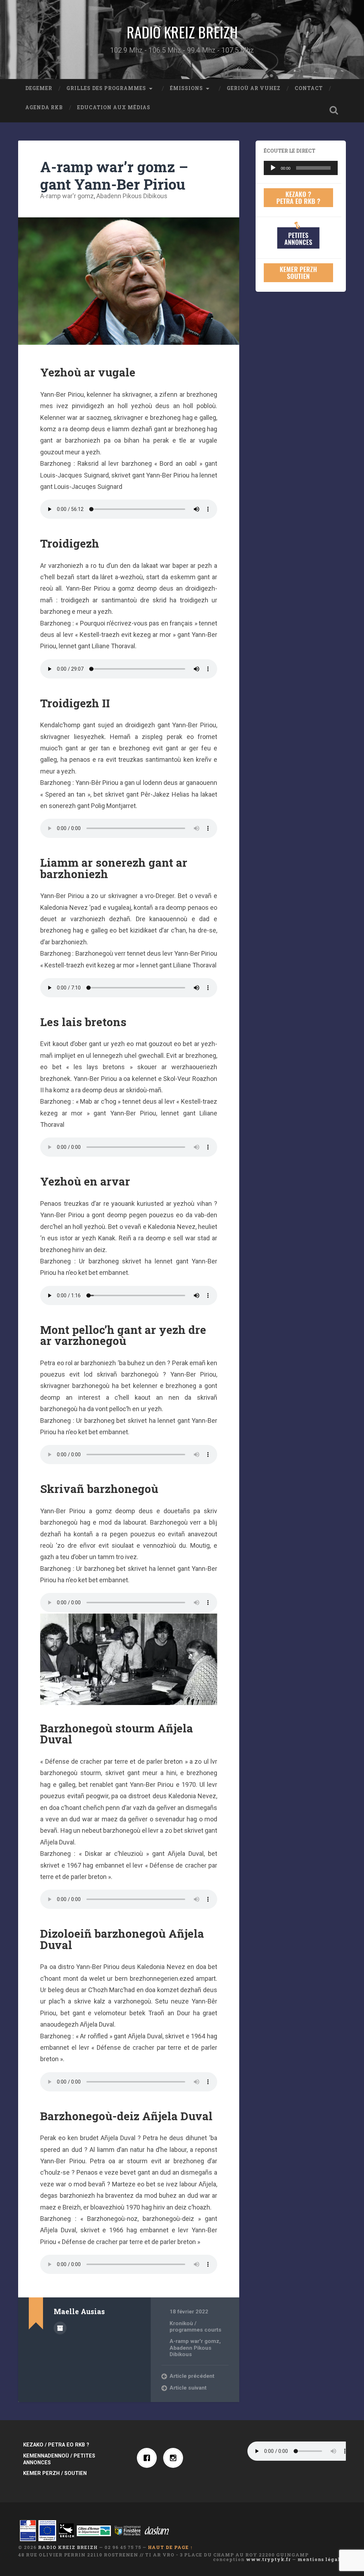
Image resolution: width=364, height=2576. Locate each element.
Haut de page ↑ (170, 2547)
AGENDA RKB (44, 107)
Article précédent (192, 2376)
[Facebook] (149, 2458)
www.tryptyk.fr (268, 2559)
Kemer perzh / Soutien (55, 2473)
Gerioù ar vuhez (254, 88)
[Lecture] (273, 168)
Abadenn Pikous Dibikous (132, 196)
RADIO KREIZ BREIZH (182, 32)
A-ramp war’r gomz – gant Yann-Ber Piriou (114, 175)
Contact (309, 88)
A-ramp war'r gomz (67, 196)
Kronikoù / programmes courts (196, 2327)
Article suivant (188, 2388)
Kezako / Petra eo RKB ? (56, 2445)
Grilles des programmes (106, 88)
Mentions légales (322, 2559)
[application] (301, 168)
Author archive (60, 2328)
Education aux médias (114, 107)
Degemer (39, 88)
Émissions (186, 88)
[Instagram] (175, 2458)
